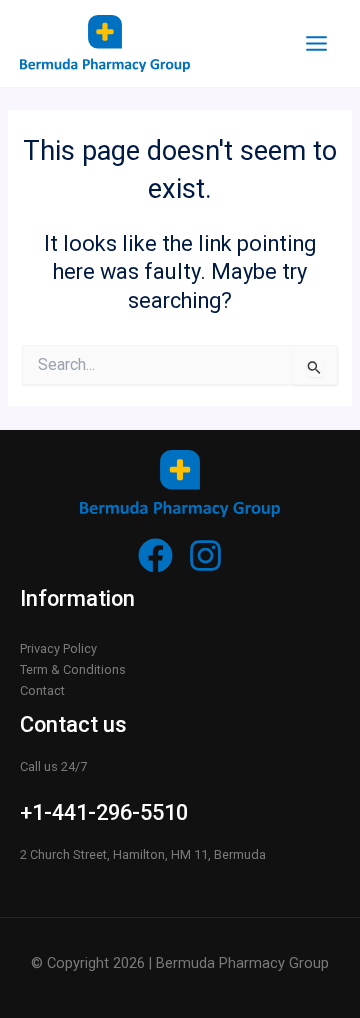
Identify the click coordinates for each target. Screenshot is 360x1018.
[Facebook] (155, 555)
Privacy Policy (58, 648)
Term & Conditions (73, 669)
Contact (42, 690)
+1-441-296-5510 (104, 812)
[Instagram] (205, 555)
